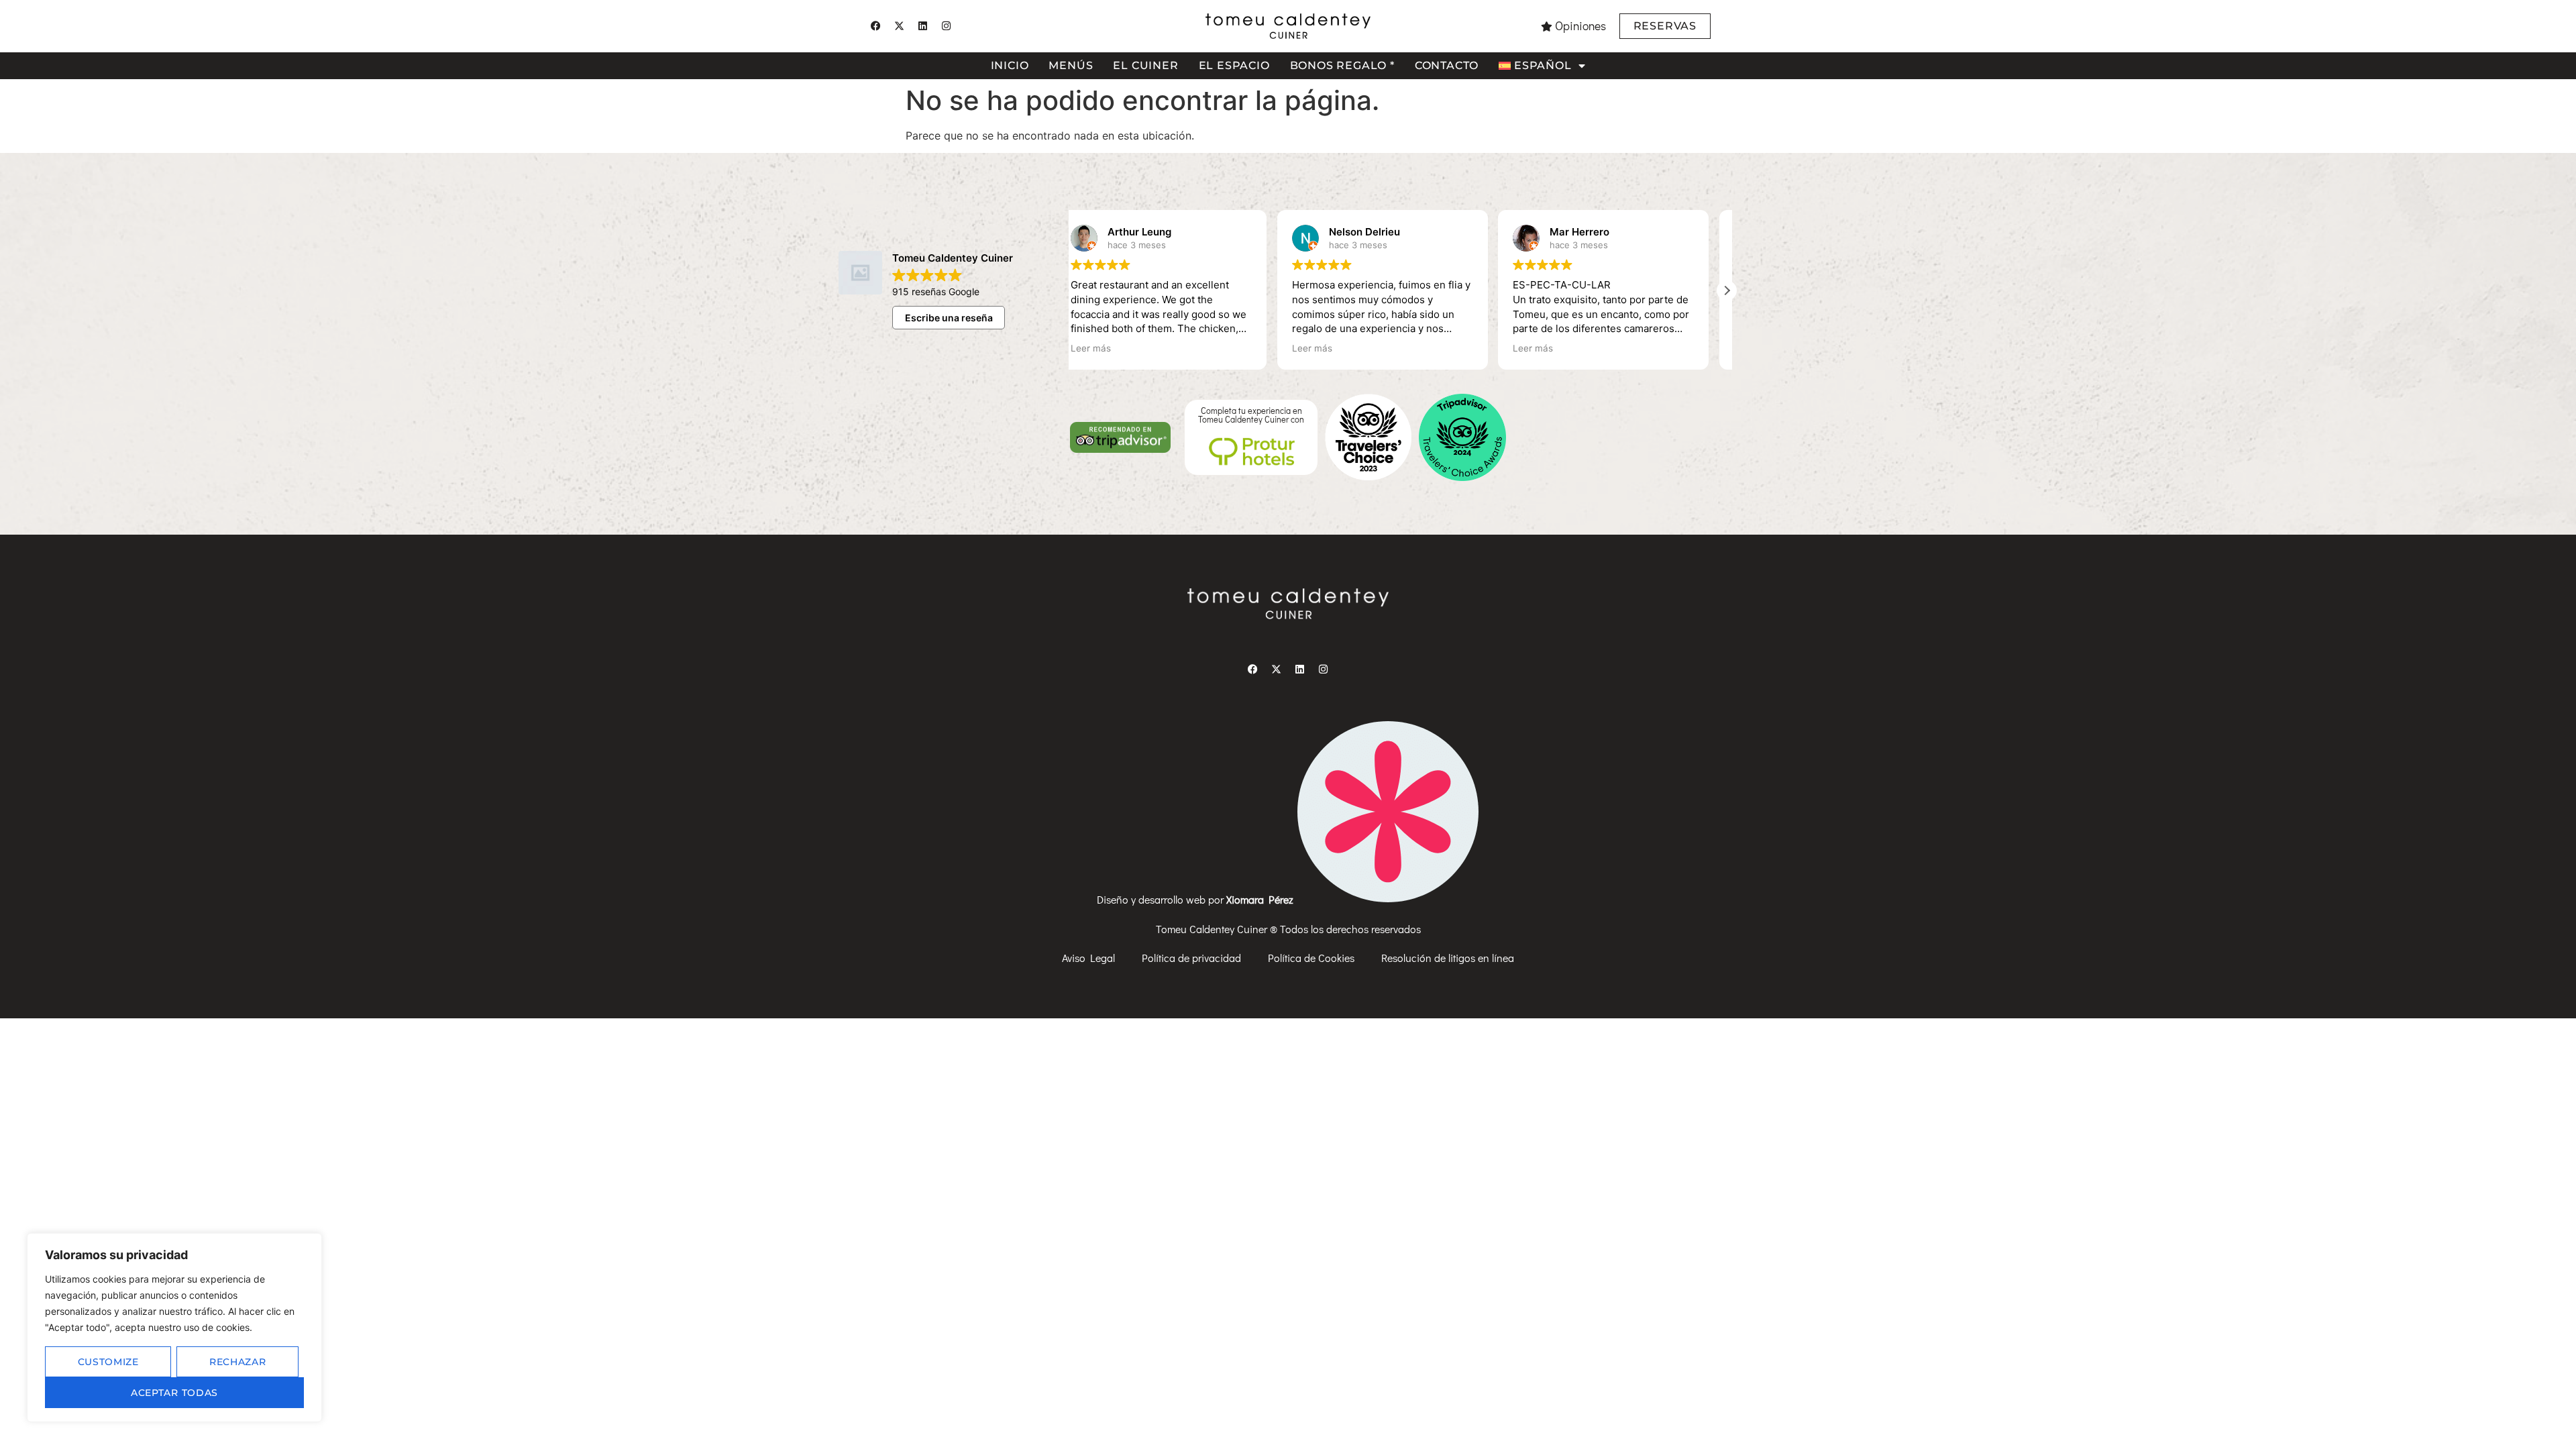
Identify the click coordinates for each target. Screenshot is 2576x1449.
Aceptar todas (174, 1393)
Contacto (1447, 65)
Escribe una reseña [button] (949, 318)
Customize (108, 1362)
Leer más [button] (1109, 348)
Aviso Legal (1088, 958)
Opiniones (1580, 26)
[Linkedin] (922, 26)
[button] (1727, 290)
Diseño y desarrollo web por (1196, 899)
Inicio (1010, 65)
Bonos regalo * (1342, 65)
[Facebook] (875, 26)
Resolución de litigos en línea (1448, 958)
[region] (174, 1328)
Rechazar (238, 1362)
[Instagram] (946, 26)
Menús (1071, 65)
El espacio (1234, 65)
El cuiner (1145, 65)
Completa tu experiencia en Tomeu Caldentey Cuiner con (1251, 415)
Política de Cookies (1311, 958)
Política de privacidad (1191, 958)
